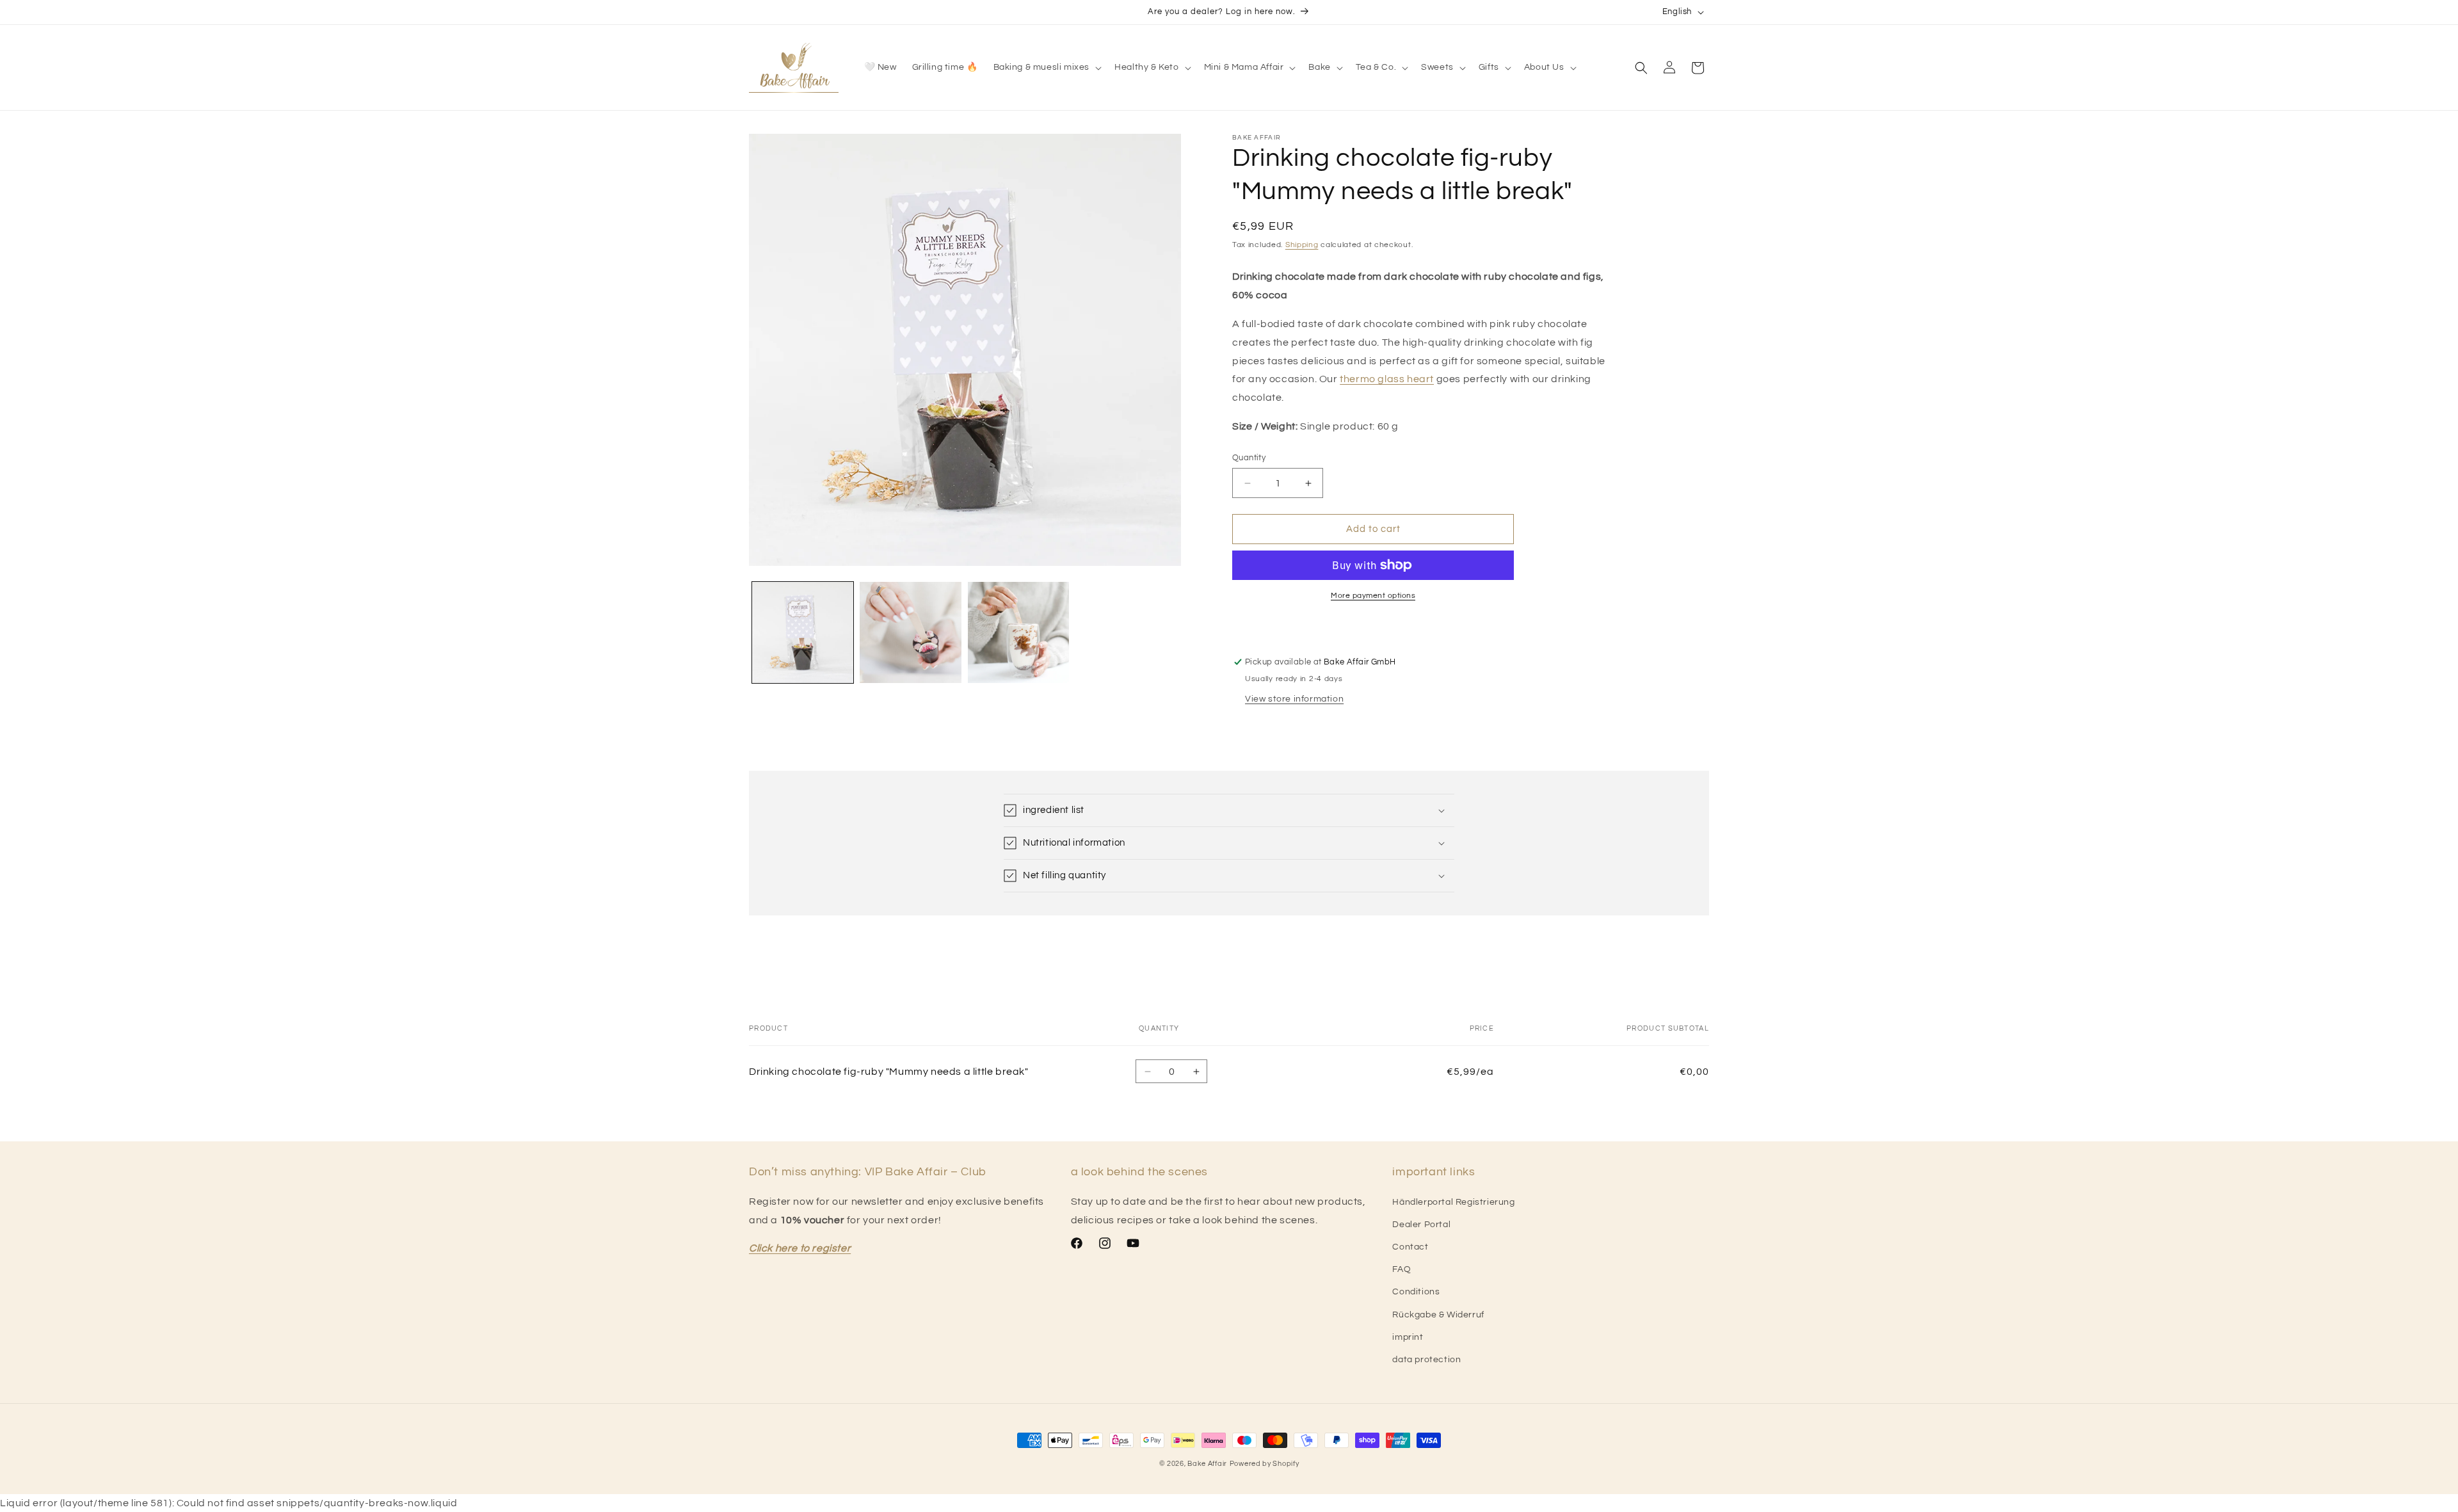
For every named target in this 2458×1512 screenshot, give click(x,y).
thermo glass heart (1387, 379)
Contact (1410, 1247)
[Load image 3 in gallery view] (1018, 632)
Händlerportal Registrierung (1453, 1202)
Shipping (1302, 245)
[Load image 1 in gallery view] (803, 632)
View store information (1294, 699)
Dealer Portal (1421, 1225)
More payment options (1373, 596)
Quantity (1249, 458)
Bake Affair (1207, 1464)
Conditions (1416, 1292)
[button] (1047, 67)
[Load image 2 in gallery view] (910, 632)
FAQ (1402, 1269)
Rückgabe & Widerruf (1438, 1315)
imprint (1408, 1337)
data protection (1426, 1360)
